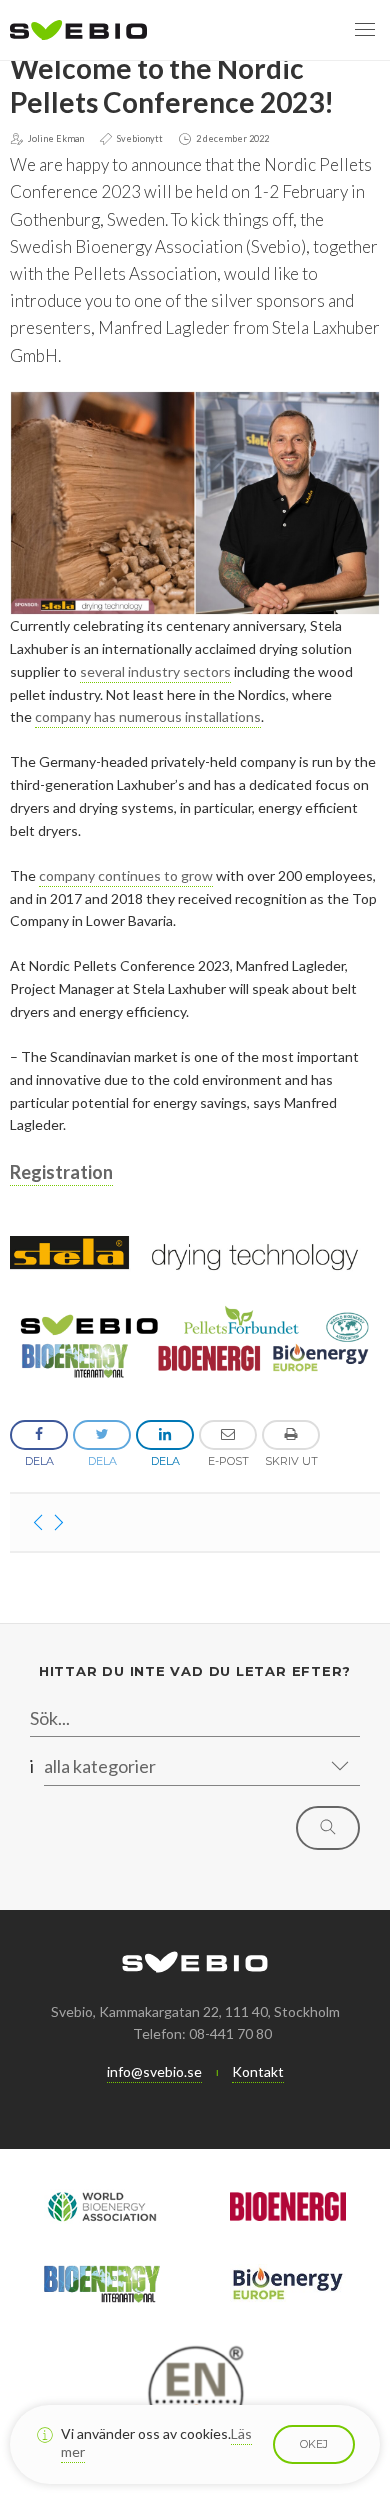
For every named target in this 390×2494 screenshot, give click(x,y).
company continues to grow (126, 875)
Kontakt (258, 2071)
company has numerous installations (148, 716)
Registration (61, 1172)
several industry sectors (155, 671)
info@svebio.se (154, 2071)
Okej (314, 2444)
